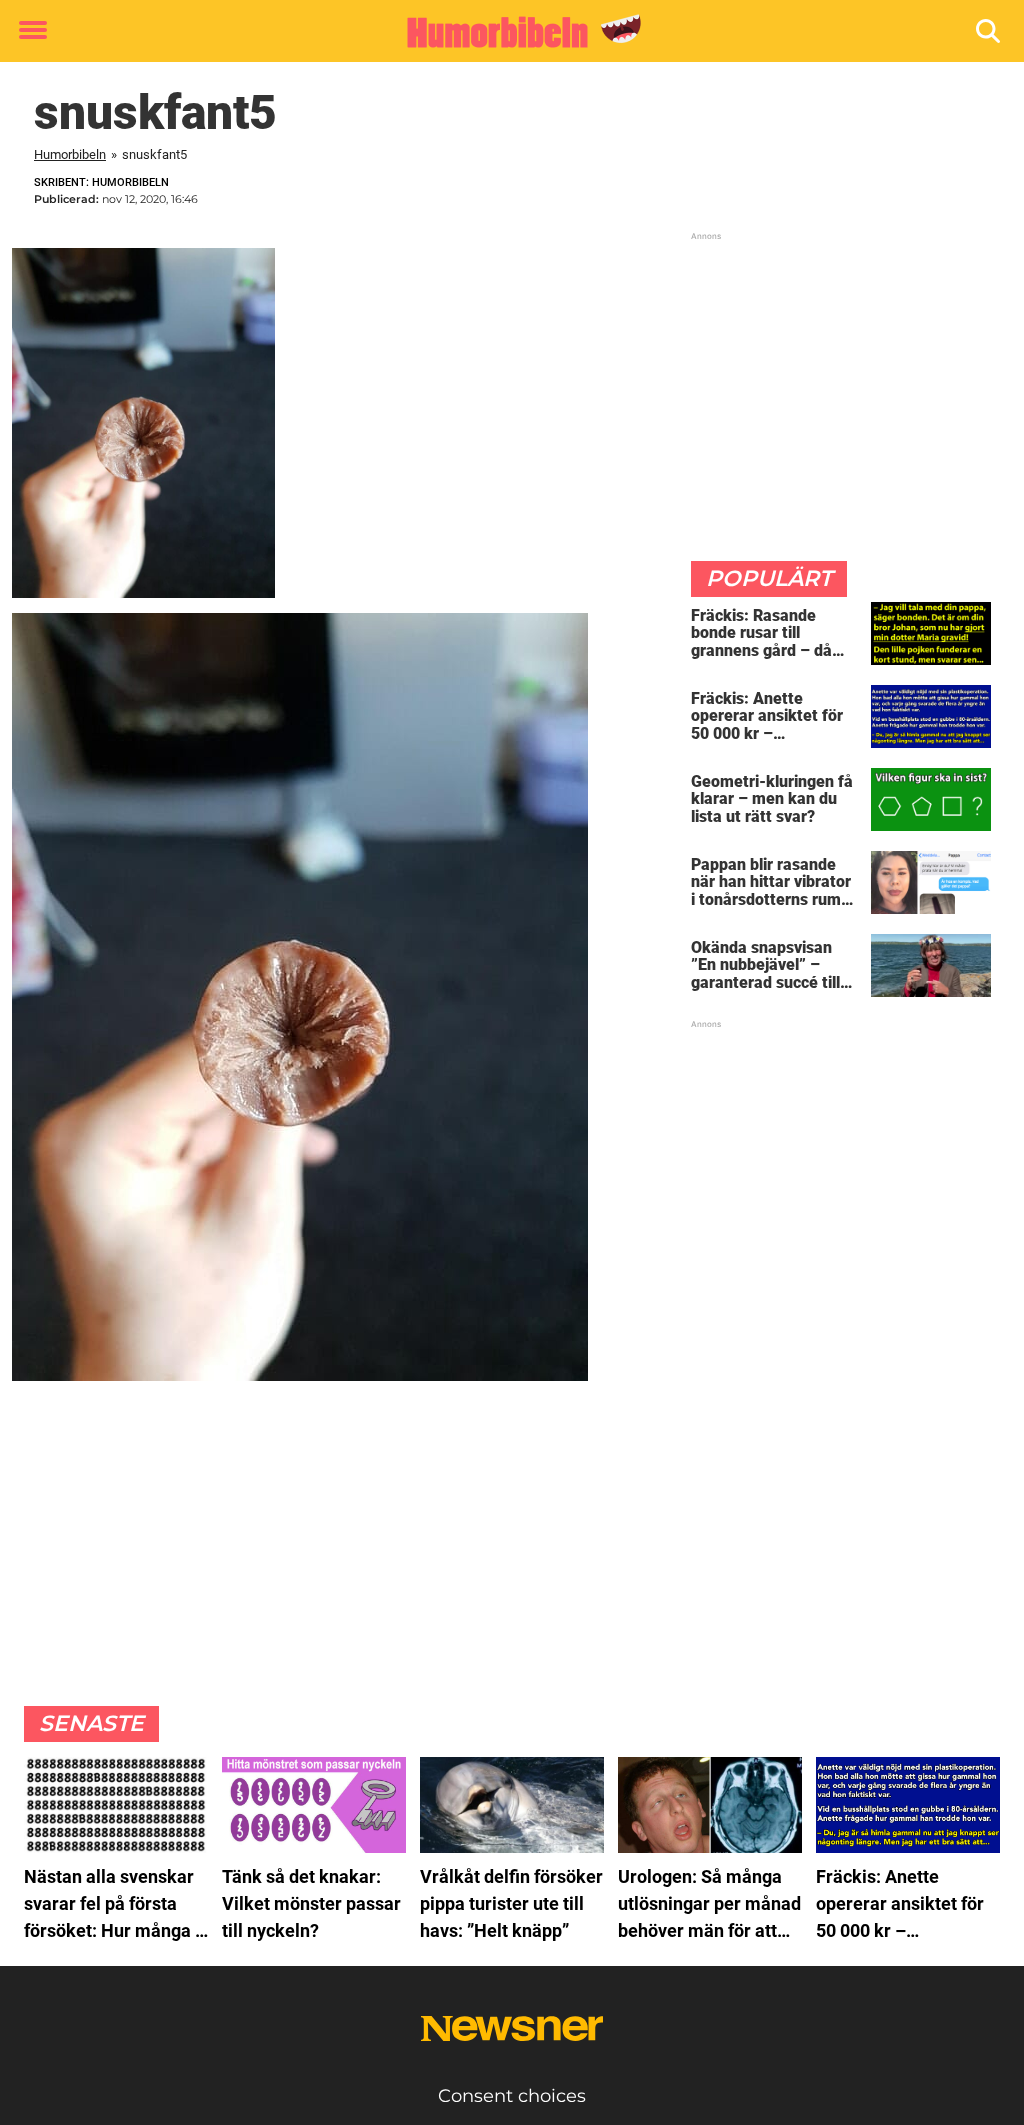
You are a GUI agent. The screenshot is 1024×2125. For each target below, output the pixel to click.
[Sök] (989, 31)
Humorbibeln (70, 154)
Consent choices (512, 2096)
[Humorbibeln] (504, 32)
